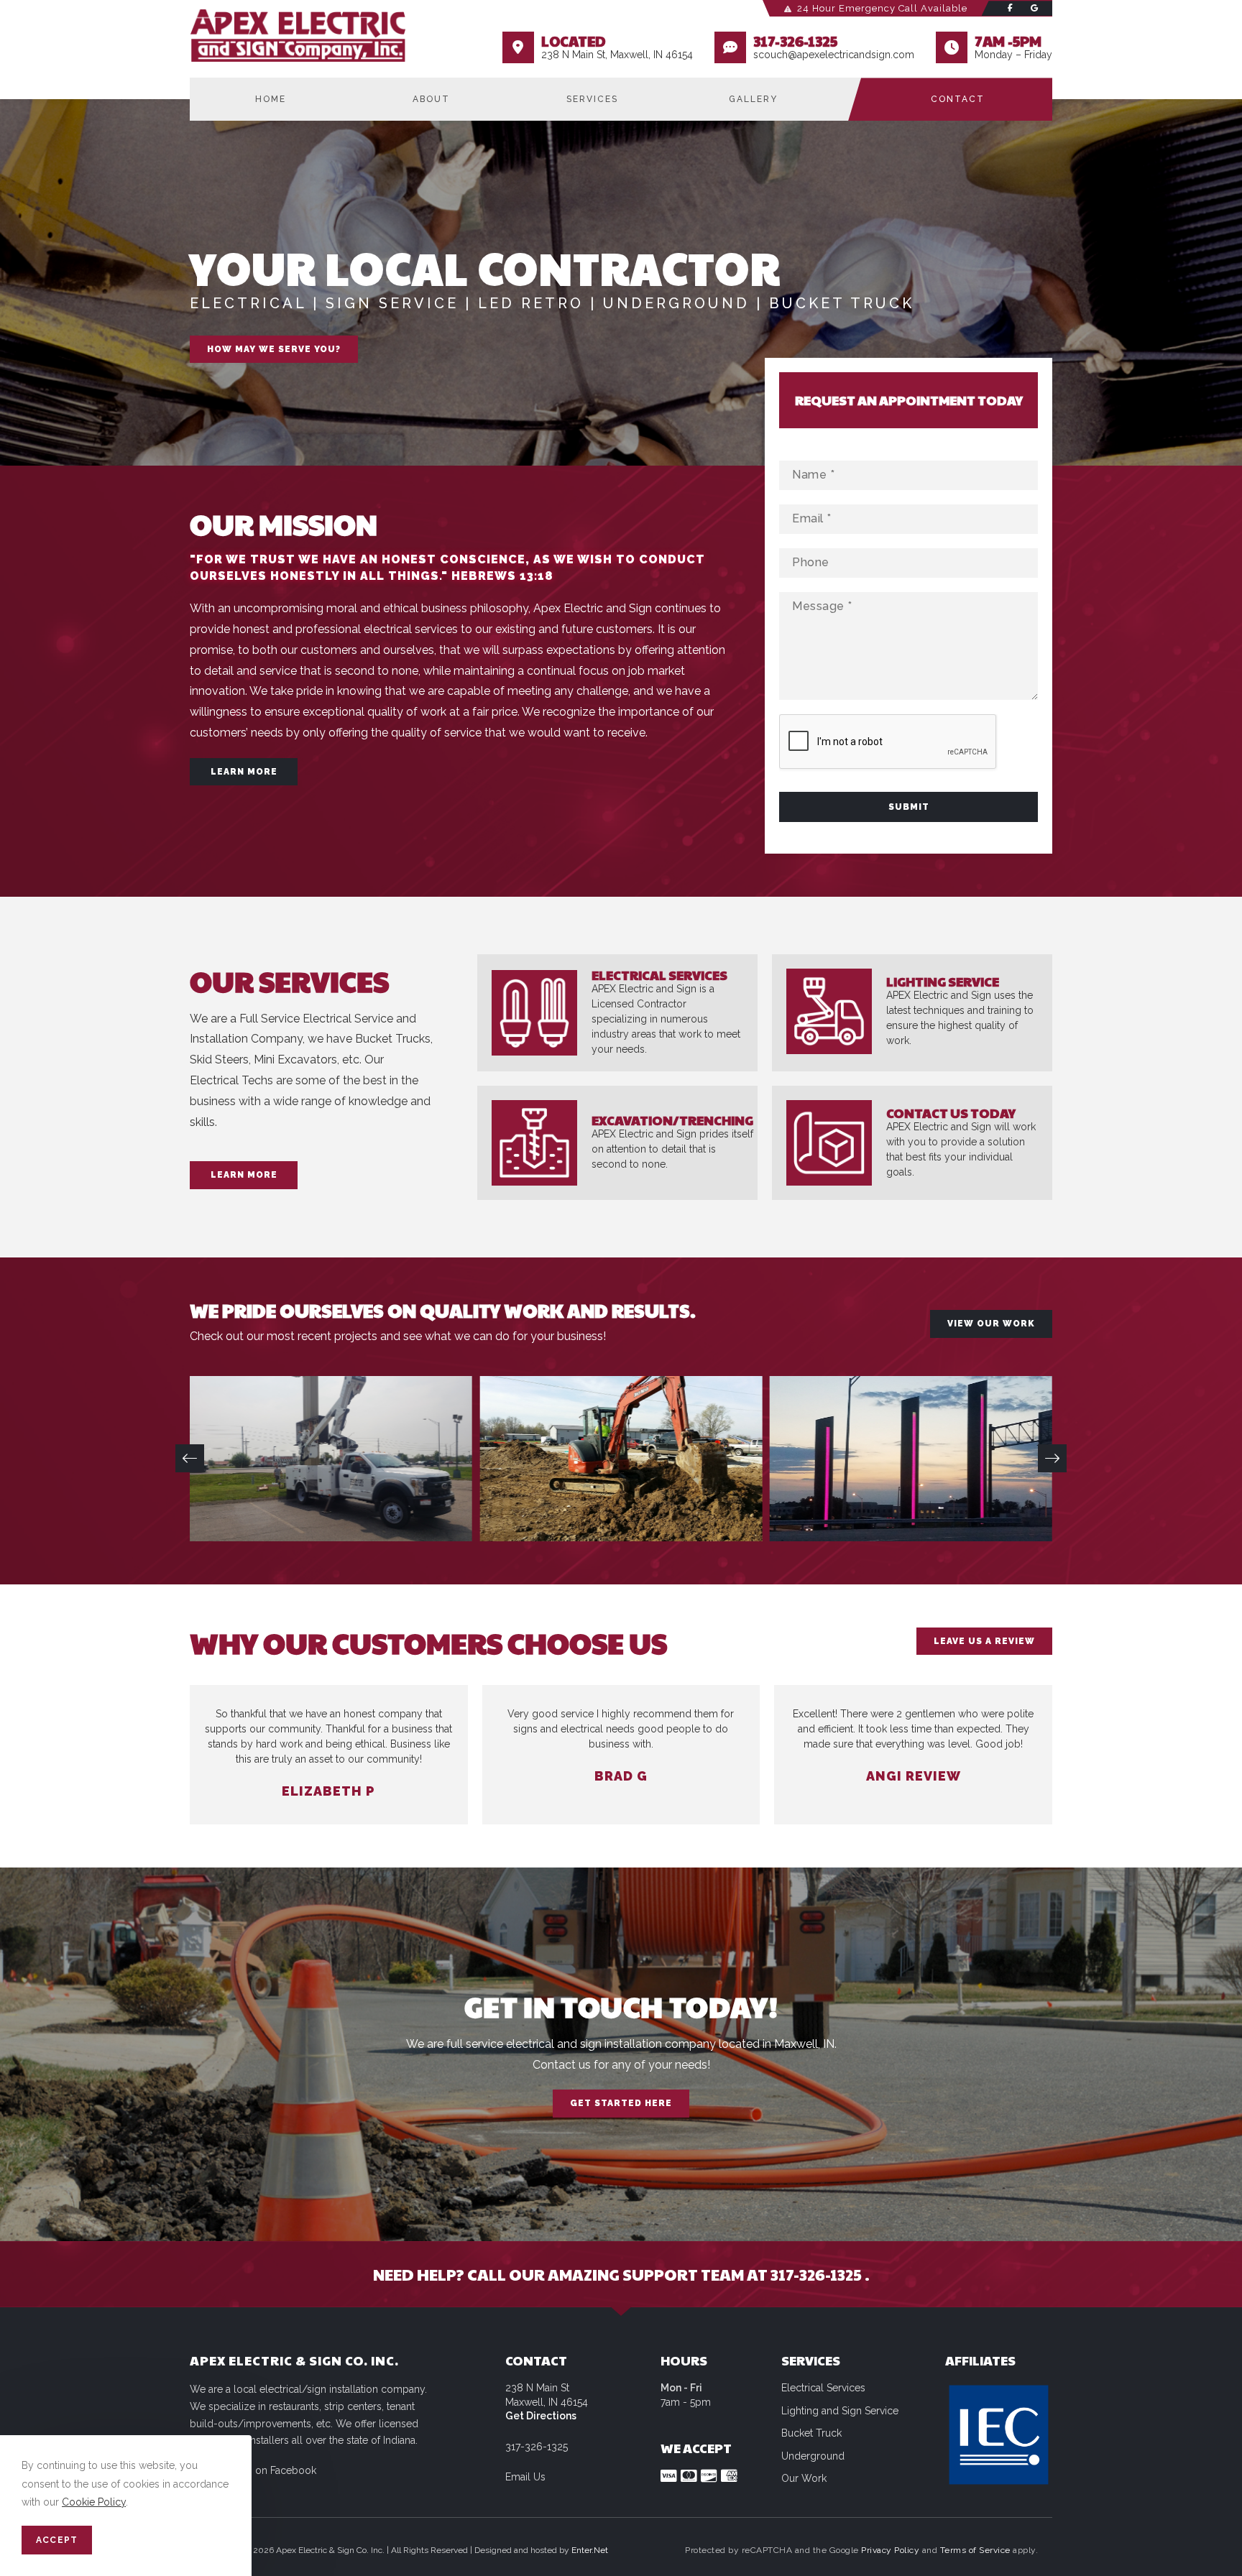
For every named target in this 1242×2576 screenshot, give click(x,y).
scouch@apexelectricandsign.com (834, 55)
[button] (190, 1459)
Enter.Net (590, 2550)
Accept (57, 2540)
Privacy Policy (890, 2550)
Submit (909, 807)
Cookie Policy (94, 2502)
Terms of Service (975, 2550)
